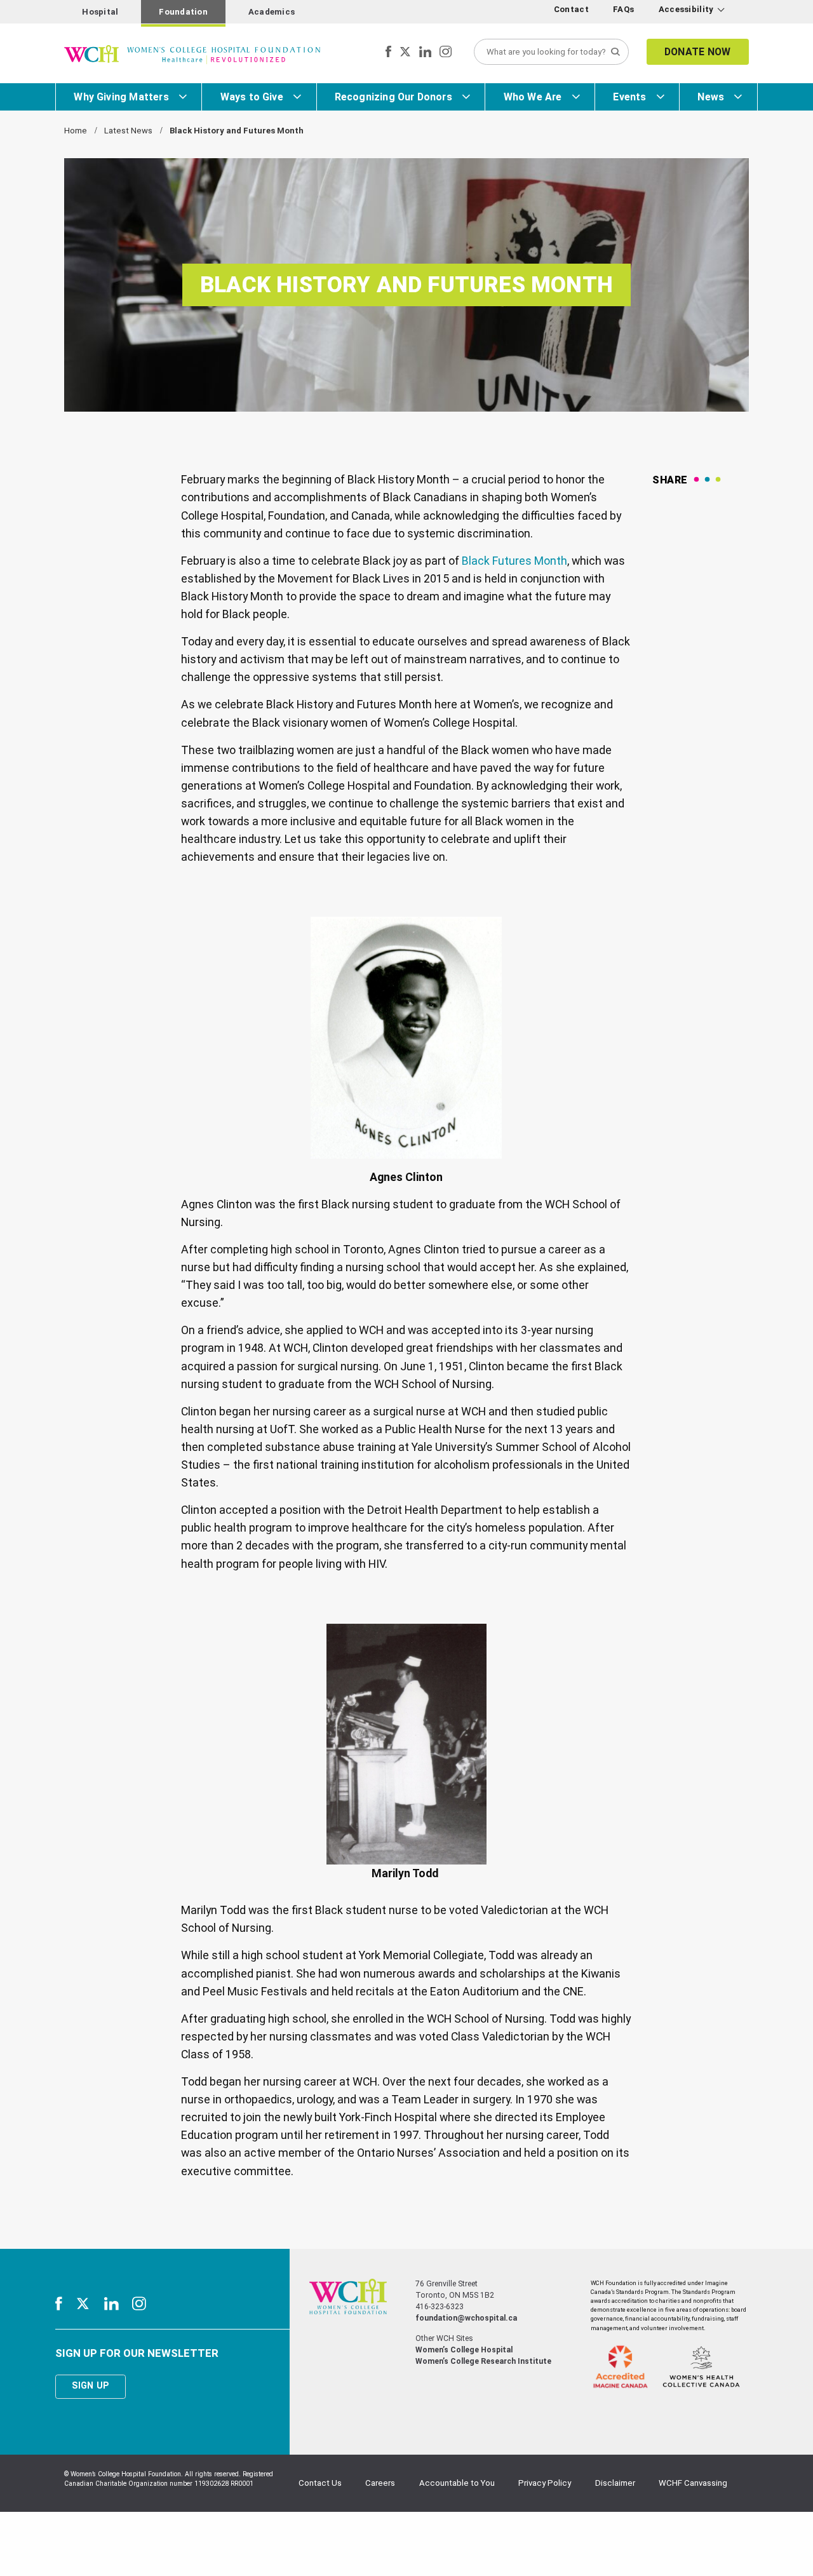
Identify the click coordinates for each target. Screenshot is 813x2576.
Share (670, 480)
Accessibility (686, 9)
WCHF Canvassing (693, 2483)
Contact (571, 9)
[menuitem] (573, 10)
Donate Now (698, 52)
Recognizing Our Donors (393, 97)
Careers (380, 2483)
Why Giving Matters (121, 97)
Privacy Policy (545, 2483)
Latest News (128, 131)
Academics (272, 12)
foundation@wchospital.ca (466, 2318)
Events (629, 97)
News (711, 97)
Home (76, 131)
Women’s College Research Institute (483, 2361)
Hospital (100, 12)
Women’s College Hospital (464, 2350)
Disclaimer (615, 2483)
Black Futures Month (514, 561)
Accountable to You (457, 2483)
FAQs (623, 9)
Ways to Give (252, 97)
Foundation (183, 12)
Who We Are (533, 97)
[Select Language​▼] (738, 12)
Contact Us (320, 2483)
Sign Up (90, 2385)
